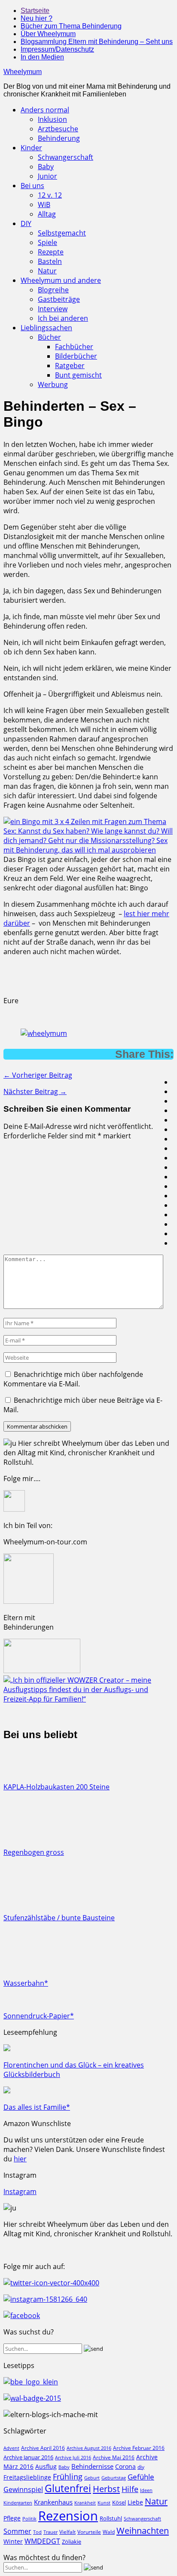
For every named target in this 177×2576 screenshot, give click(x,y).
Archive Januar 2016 (28, 2457)
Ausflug (46, 2466)
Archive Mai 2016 (114, 2457)
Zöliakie (72, 2542)
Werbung (53, 384)
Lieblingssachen (46, 328)
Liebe (135, 2502)
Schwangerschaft (66, 157)
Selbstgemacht (62, 233)
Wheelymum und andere (61, 280)
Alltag (47, 214)
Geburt (92, 2478)
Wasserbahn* (26, 1983)
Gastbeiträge (59, 299)
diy (141, 2467)
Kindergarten (18, 2503)
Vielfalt (67, 2532)
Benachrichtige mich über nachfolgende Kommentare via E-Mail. (73, 1379)
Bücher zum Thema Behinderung (71, 26)
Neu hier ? (37, 18)
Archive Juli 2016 (73, 2457)
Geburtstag (114, 2478)
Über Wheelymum (48, 34)
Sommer (17, 2531)
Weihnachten (143, 2530)
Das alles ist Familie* (37, 2107)
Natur (47, 271)
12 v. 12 (50, 195)
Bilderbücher (76, 356)
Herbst (106, 2489)
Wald (109, 2532)
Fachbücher (74, 347)
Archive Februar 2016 (139, 2448)
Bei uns (32, 186)
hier (20, 2159)
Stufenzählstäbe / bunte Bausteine (59, 1918)
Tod (37, 2532)
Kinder (31, 148)
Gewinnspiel (23, 2489)
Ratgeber (70, 366)
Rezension (68, 2516)
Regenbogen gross (34, 1852)
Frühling (68, 2476)
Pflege (12, 2518)
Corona (125, 2466)
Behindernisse (92, 2466)
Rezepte (51, 252)
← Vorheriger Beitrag (38, 1075)
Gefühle (141, 2477)
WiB (44, 205)
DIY (26, 223)
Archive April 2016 (43, 2448)
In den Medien (42, 57)
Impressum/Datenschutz (57, 49)
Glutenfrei (68, 2488)
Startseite (35, 11)
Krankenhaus (53, 2502)
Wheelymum (23, 72)
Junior (47, 176)
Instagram (20, 2192)
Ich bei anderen (63, 318)
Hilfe (130, 2489)
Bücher (49, 337)
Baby (46, 167)
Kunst (104, 2503)
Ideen (146, 2490)
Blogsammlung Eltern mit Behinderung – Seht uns (97, 42)
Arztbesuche (58, 129)
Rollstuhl (111, 2518)
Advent (11, 2448)
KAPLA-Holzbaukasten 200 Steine (56, 1787)
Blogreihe (53, 290)
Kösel (119, 2502)
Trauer (50, 2532)
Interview (53, 309)
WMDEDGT (42, 2541)
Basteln (50, 261)
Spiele (47, 242)
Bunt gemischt (78, 375)
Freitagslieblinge (27, 2477)
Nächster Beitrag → (35, 1091)
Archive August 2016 (89, 2448)
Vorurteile (89, 2532)
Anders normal (45, 110)
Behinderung (59, 138)
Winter (13, 2541)
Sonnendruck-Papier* (39, 2016)
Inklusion (52, 119)
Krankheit (85, 2503)
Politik (29, 2519)
